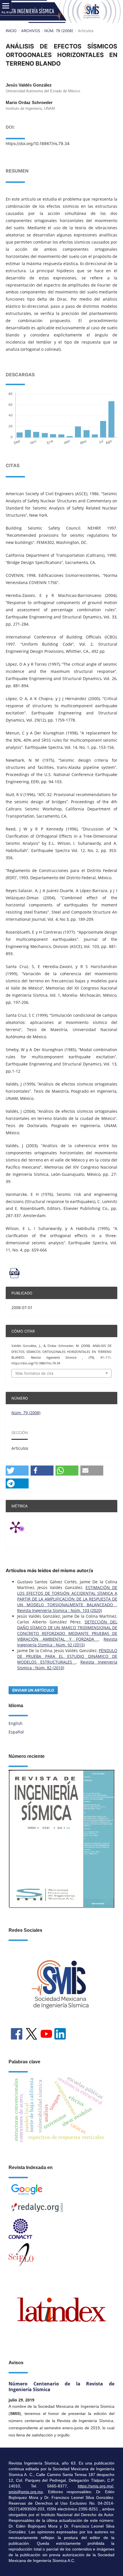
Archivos (31, 31)
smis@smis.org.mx (26, 2492)
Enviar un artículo (33, 1690)
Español (16, 1732)
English (16, 1723)
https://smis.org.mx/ (96, 2486)
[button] (17, 1471)
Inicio (11, 31)
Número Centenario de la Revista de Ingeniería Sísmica (61, 2387)
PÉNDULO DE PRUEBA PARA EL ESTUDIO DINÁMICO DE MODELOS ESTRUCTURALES (67, 1656)
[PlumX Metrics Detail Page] (23, 1527)
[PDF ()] (61, 1273)
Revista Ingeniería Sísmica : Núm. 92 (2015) (67, 1642)
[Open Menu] (6, 6)
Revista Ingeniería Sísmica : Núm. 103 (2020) (59, 1610)
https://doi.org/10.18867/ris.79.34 (38, 143)
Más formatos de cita (34, 1373)
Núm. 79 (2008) (59, 31)
